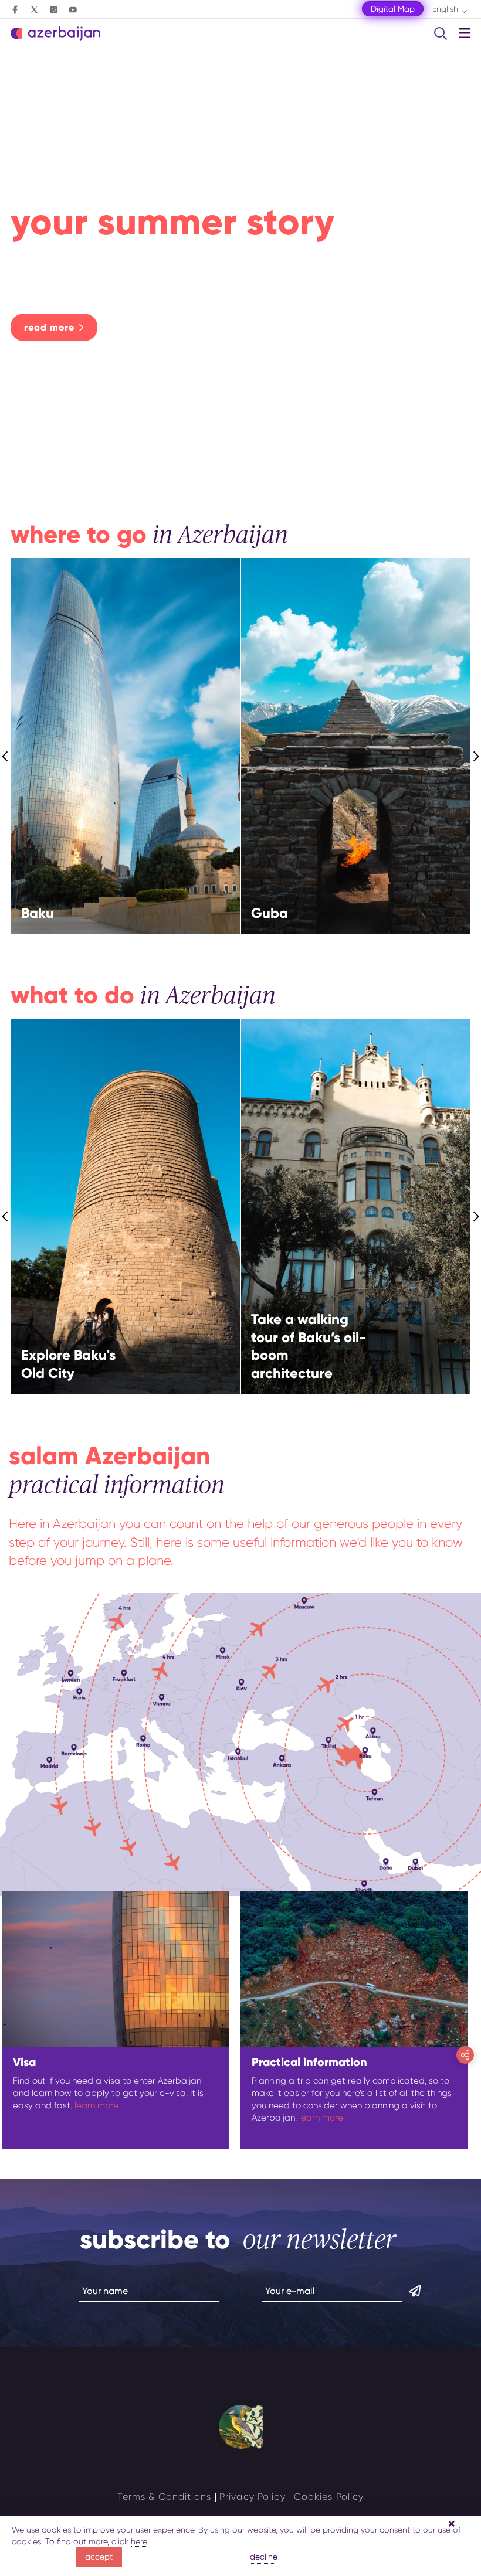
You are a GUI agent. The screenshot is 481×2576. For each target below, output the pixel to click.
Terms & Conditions (164, 2497)
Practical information (309, 2062)
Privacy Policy (253, 2497)
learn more (96, 2105)
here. (140, 2541)
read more (49, 327)
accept (99, 2557)
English (445, 9)
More (163, 776)
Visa (24, 2062)
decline (264, 2557)
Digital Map (393, 9)
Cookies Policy (329, 2497)
